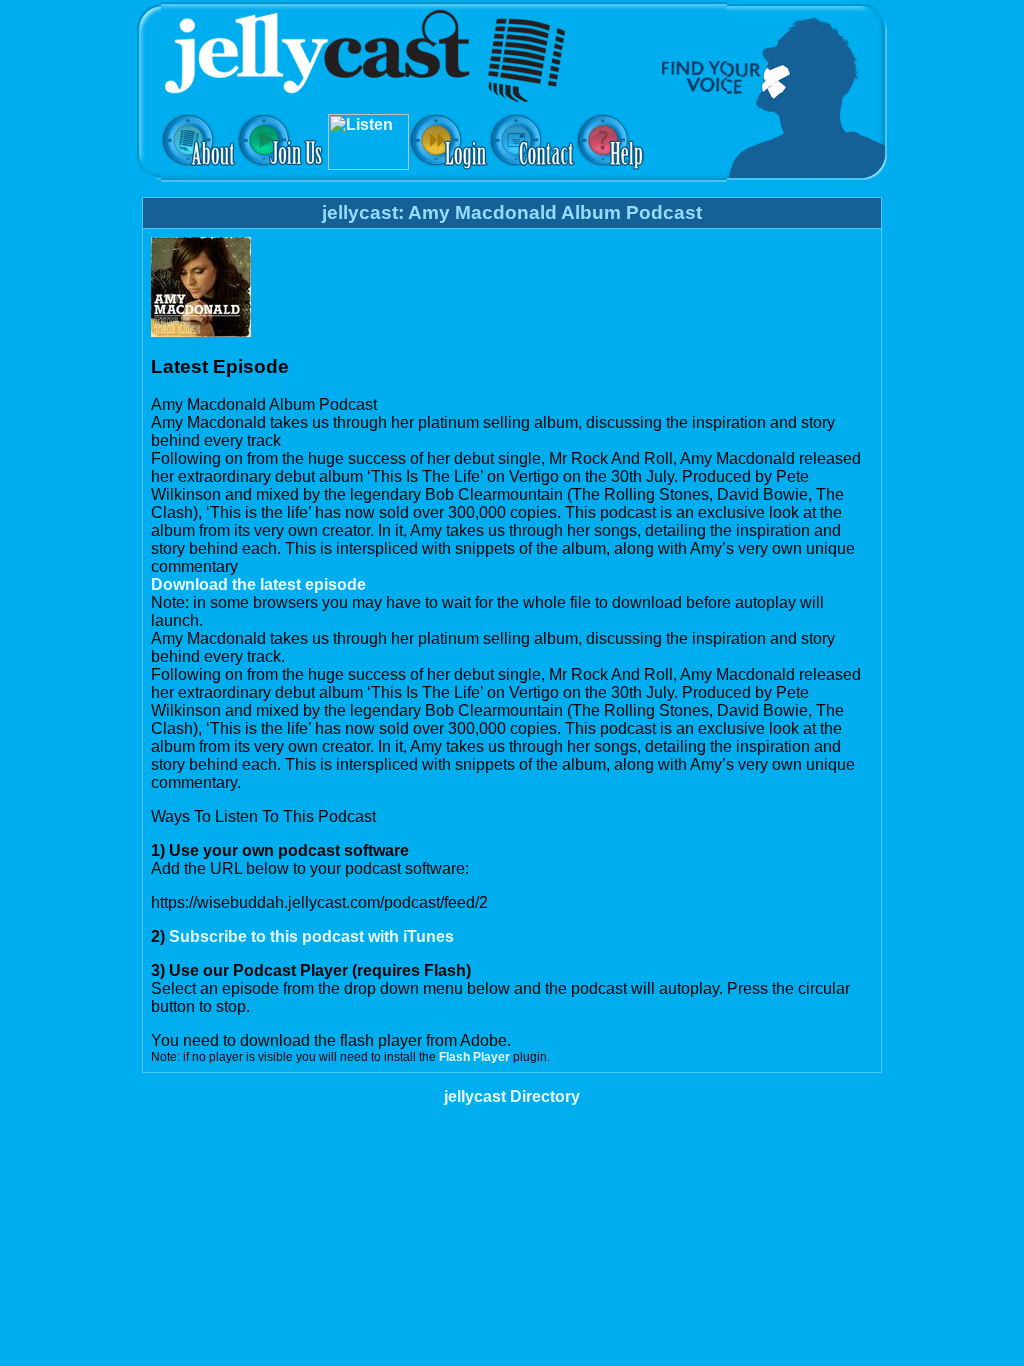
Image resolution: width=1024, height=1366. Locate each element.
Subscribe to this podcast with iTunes (311, 936)
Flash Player (474, 1057)
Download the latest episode (258, 584)
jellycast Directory (512, 1096)
